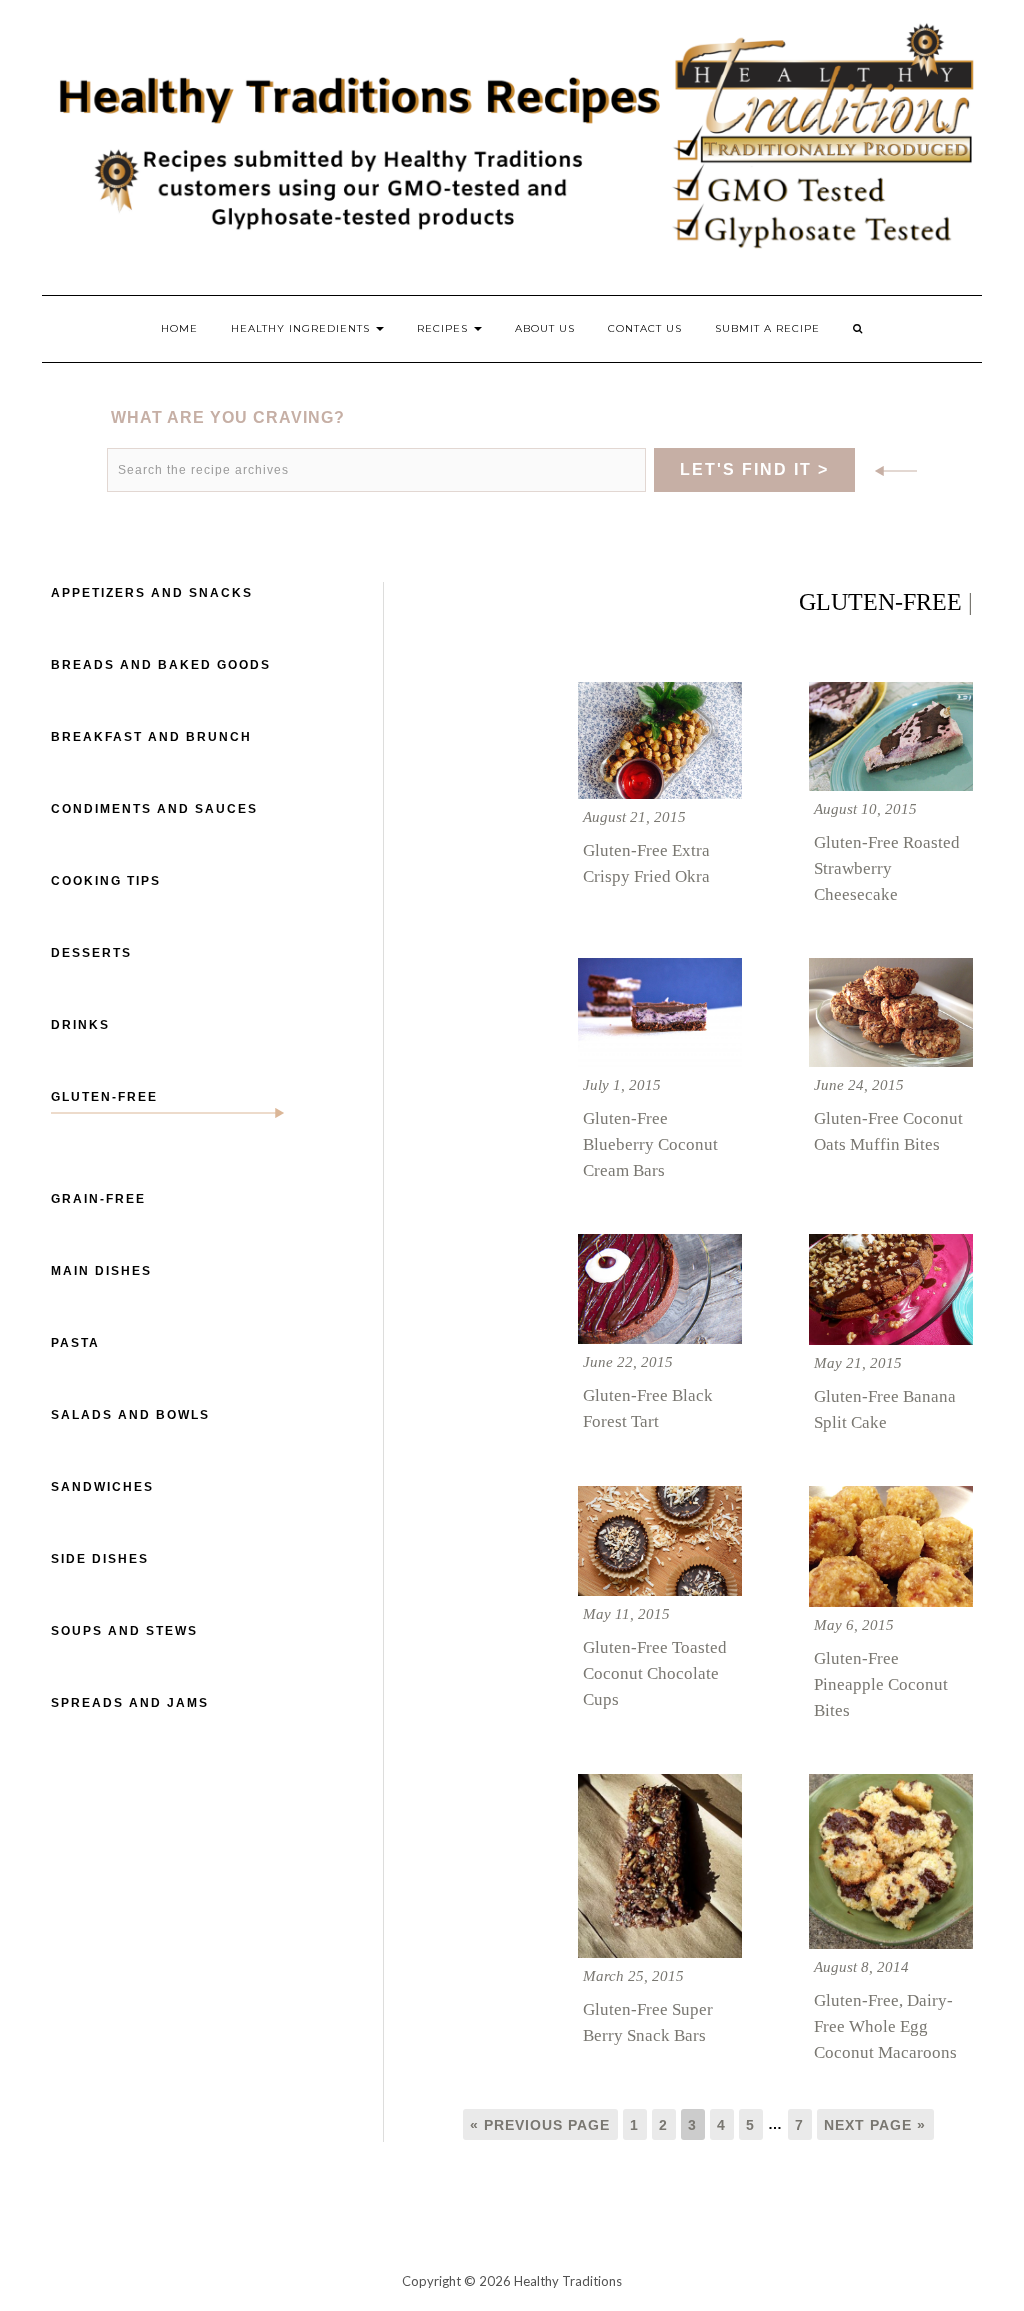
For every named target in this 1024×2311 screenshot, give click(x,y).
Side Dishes (100, 1559)
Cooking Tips (106, 881)
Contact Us (645, 328)
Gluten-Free (104, 1097)
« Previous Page (540, 2124)
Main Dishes (101, 1271)
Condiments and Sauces (154, 809)
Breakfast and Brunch (151, 737)
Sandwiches (102, 1487)
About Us (545, 328)
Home (179, 328)
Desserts (91, 953)
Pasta (75, 1343)
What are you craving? (228, 417)
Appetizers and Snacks (152, 593)
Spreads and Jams (130, 1703)
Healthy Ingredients (302, 328)
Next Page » (875, 2124)
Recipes (444, 328)
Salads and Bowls (130, 1415)
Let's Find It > (754, 469)
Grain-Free (98, 1199)
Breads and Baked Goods (161, 665)
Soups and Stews (124, 1631)
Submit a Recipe (767, 328)
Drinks (80, 1025)
